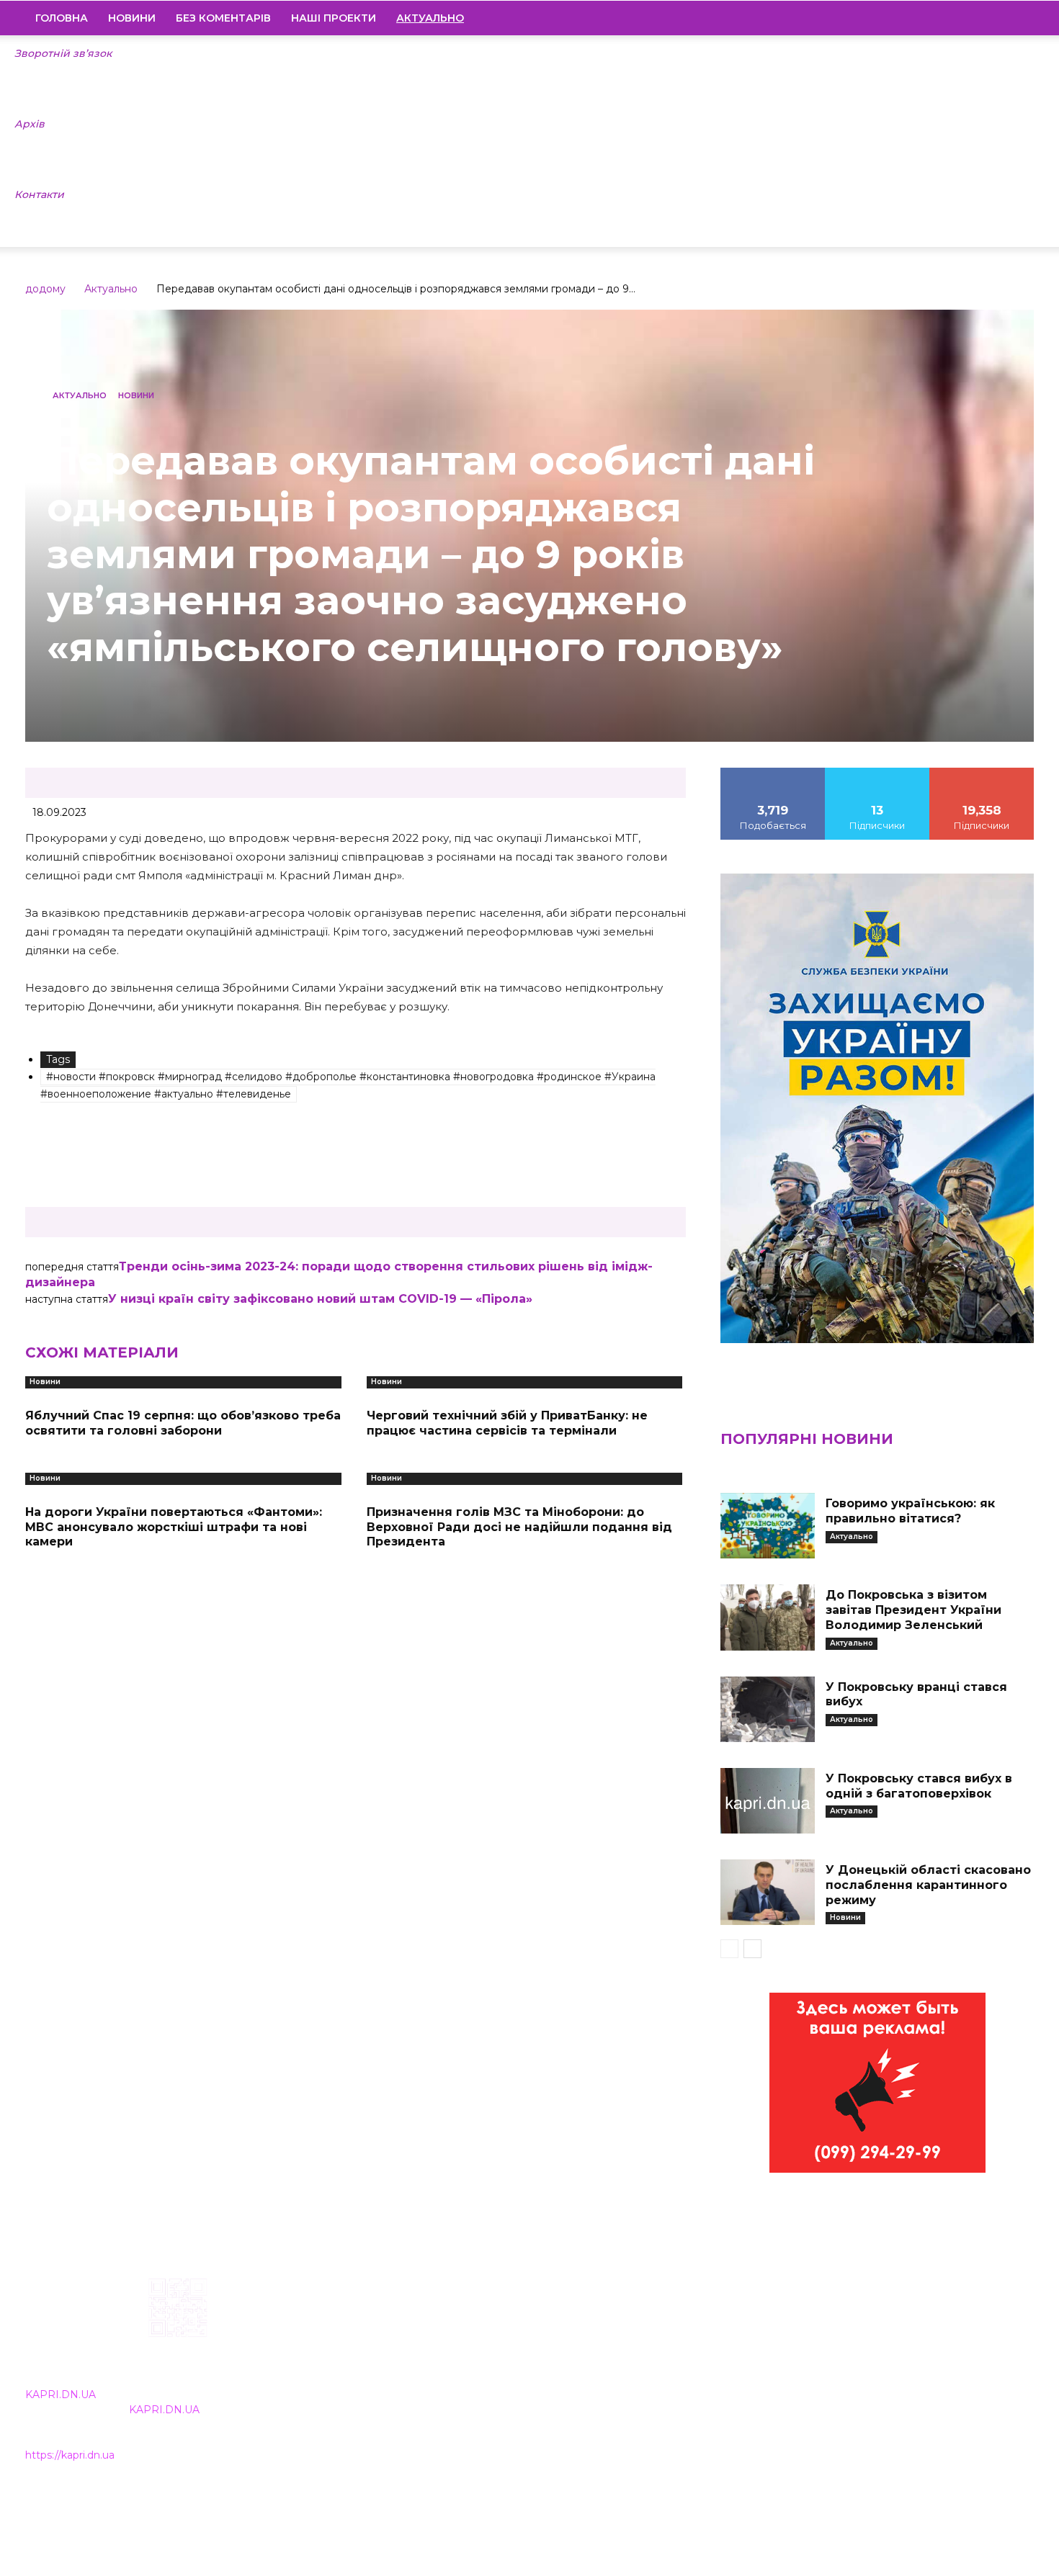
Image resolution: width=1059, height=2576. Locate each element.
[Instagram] (949, 18)
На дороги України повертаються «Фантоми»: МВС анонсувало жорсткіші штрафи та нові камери (174, 1527)
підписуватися (982, 773)
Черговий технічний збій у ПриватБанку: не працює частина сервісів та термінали (507, 1423)
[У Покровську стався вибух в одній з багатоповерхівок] (767, 1801)
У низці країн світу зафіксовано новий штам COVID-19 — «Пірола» (320, 1299)
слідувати (877, 773)
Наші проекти (334, 18)
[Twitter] (998, 18)
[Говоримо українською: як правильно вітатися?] (767, 1526)
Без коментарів (223, 18)
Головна (62, 18)
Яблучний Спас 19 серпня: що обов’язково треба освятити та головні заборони (183, 1423)
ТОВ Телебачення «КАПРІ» (445, 2370)
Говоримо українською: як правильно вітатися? (910, 1511)
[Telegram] (974, 18)
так (773, 773)
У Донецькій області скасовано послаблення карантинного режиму (928, 1885)
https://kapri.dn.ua (70, 2455)
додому (45, 289)
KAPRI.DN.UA (61, 2395)
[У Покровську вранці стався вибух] (767, 1709)
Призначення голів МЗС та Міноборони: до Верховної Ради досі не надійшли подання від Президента (519, 1527)
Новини (132, 18)
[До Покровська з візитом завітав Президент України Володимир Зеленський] (767, 1617)
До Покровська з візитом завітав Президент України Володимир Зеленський (913, 1610)
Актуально (111, 289)
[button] (1016, 19)
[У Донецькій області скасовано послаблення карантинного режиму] (767, 1892)
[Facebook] (925, 18)
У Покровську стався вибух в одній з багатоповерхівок (919, 1786)
